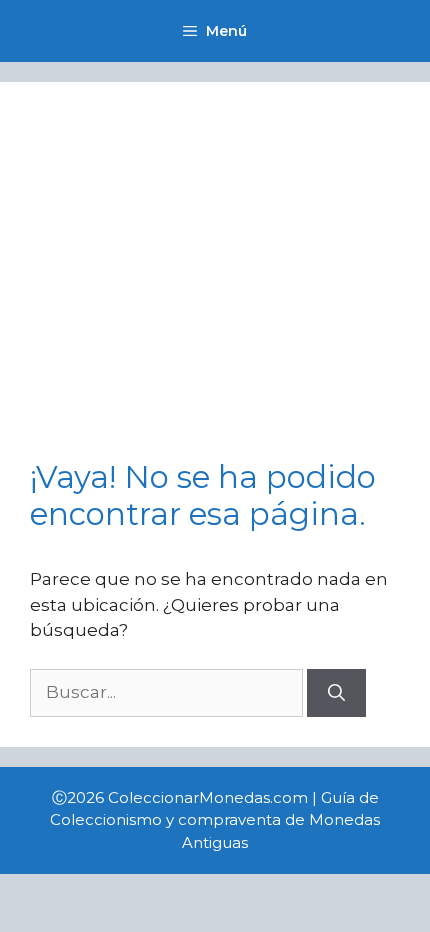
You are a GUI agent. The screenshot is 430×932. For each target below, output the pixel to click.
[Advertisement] (215, 285)
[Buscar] (336, 693)
